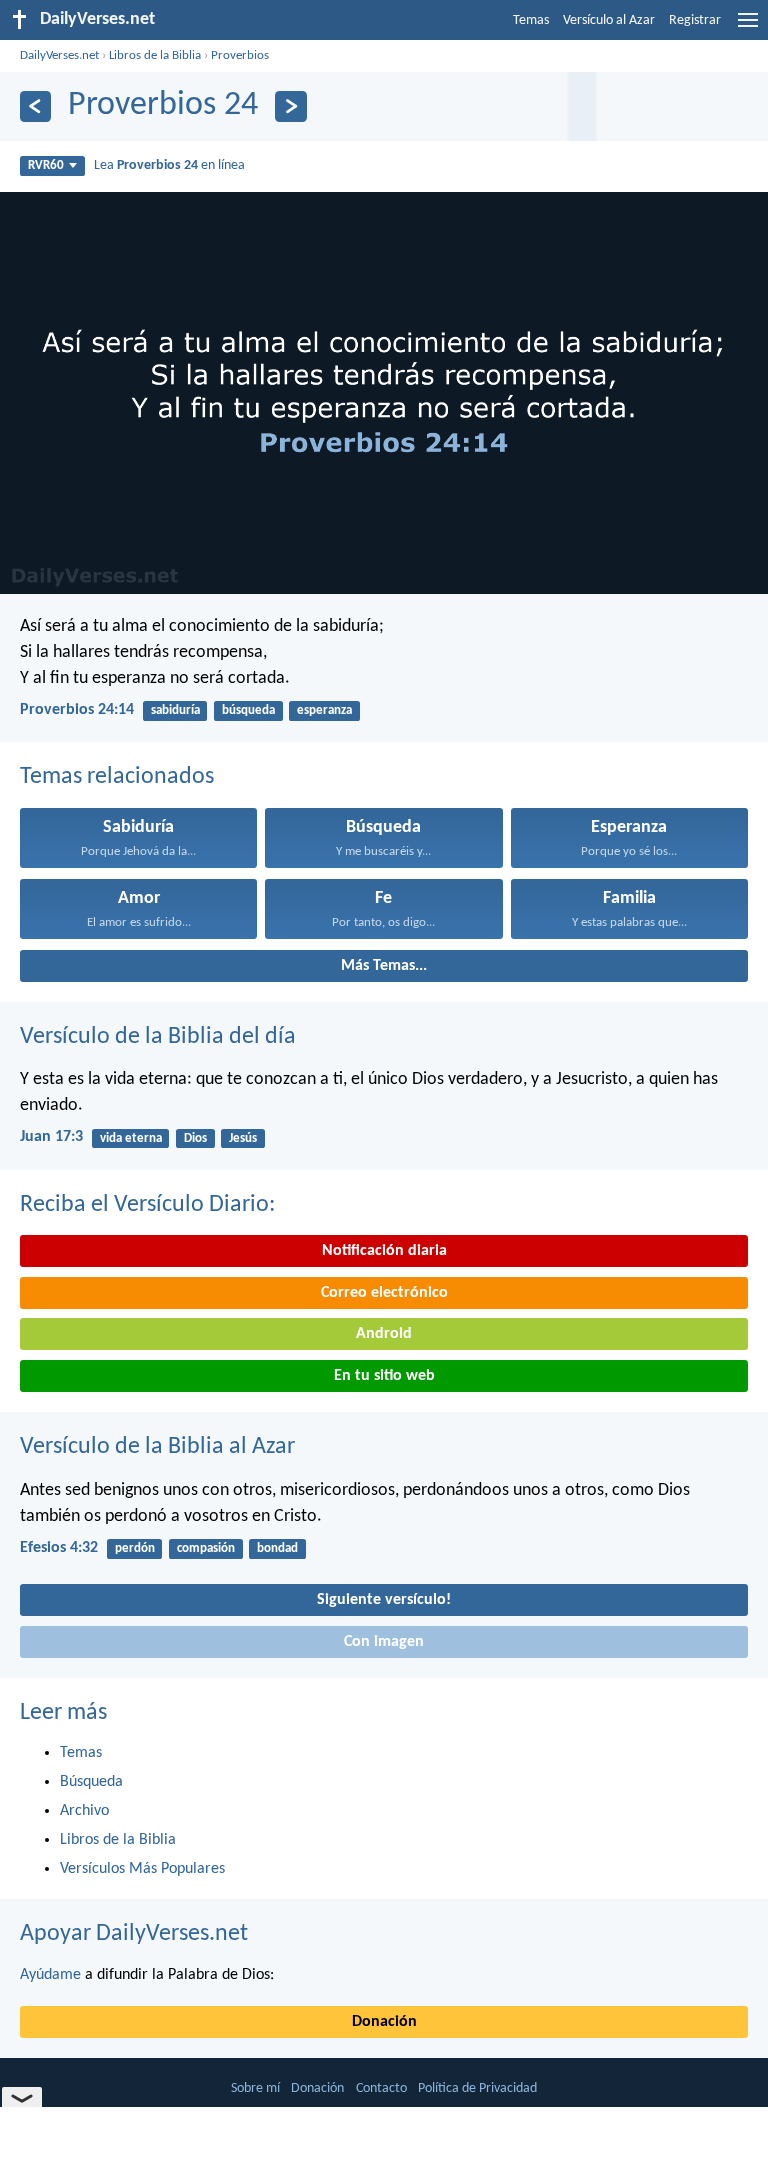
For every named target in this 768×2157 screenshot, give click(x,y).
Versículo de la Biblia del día (158, 1037)
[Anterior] (35, 106)
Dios (195, 1138)
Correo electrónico (384, 1293)
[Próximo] (290, 106)
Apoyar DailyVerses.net (134, 1934)
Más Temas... (384, 966)
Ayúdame (50, 1975)
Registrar (695, 20)
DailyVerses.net (59, 55)
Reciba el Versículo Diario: (147, 1205)
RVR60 (46, 165)
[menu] (748, 28)
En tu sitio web (384, 1376)
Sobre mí (255, 2088)
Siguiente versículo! (384, 1600)
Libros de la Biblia (155, 55)
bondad (277, 1548)
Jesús (243, 1138)
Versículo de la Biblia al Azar (157, 1447)
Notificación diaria (384, 1251)
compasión (206, 1548)
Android (384, 1334)
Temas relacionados (117, 777)
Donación (384, 2022)
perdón (135, 1548)
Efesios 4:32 (59, 1548)
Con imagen (384, 1642)
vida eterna (131, 1138)
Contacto (381, 2088)
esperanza (324, 710)
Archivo (84, 1811)
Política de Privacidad (477, 2088)
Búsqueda (91, 1782)
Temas (531, 20)
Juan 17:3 (51, 1137)
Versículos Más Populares (142, 1869)
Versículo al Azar (609, 20)
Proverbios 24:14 (77, 710)
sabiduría (175, 710)
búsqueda (248, 710)
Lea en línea (169, 165)
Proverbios (240, 55)
